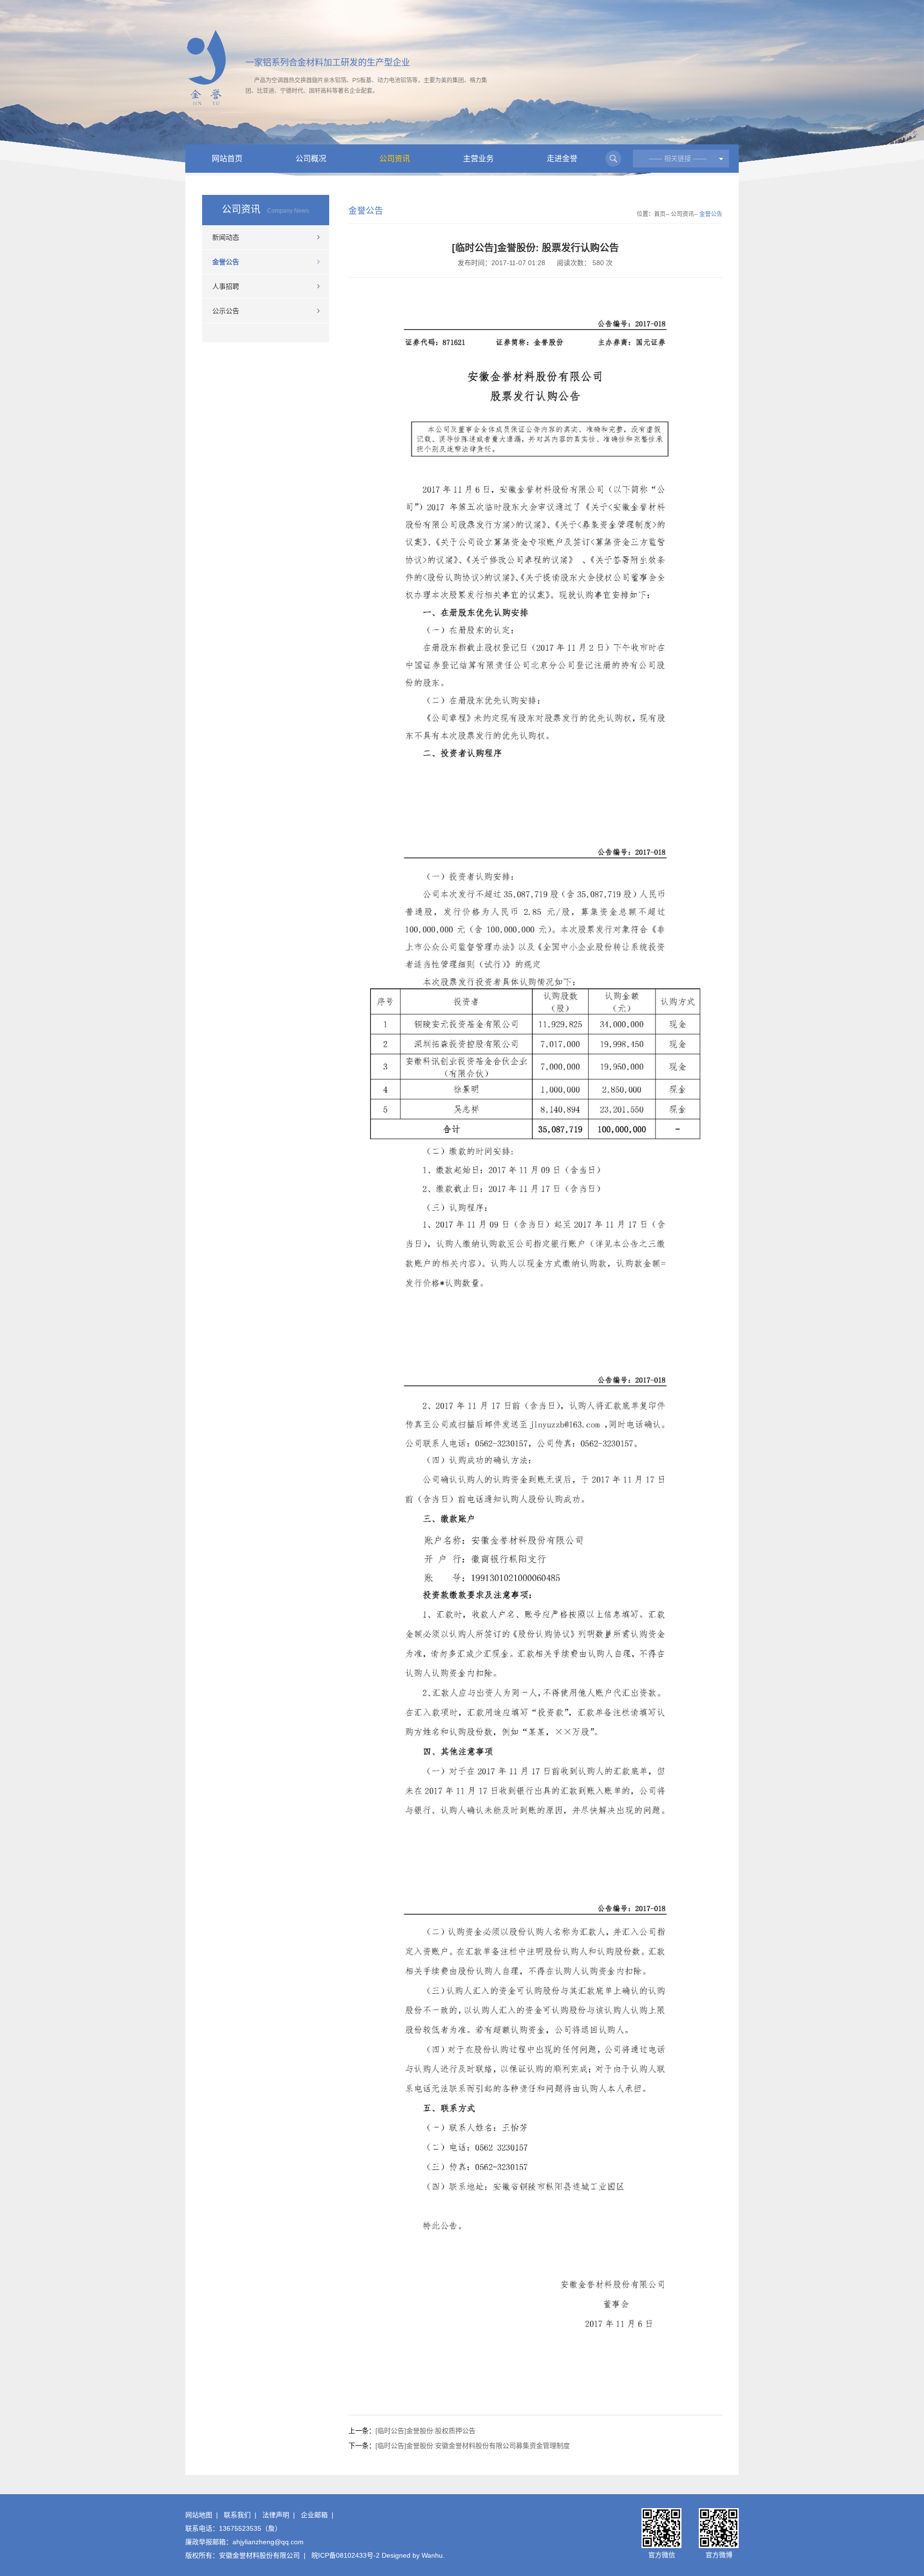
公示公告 (226, 311)
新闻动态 (226, 237)
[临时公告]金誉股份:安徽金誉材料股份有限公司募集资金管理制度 (473, 2446)
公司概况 (311, 159)
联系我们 (237, 2515)
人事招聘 (226, 286)
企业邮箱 (314, 2515)
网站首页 (227, 159)
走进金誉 (562, 159)
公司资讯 (395, 159)
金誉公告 (226, 262)
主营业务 (478, 159)
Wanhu (432, 2555)
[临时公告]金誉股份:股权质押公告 (425, 2431)
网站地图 (199, 2515)
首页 (660, 214)
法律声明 (276, 2515)
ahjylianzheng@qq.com (268, 2542)
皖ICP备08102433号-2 (346, 2555)
